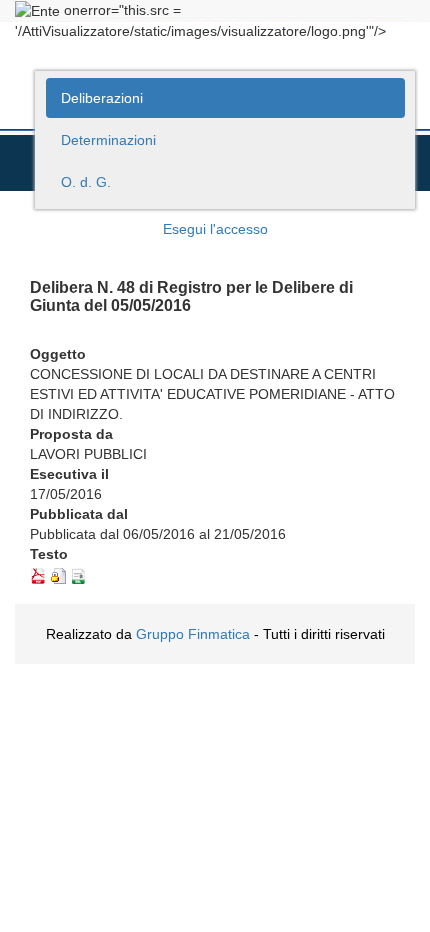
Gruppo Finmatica (193, 634)
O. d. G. (86, 182)
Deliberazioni (102, 98)
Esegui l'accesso (215, 229)
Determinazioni (108, 140)
